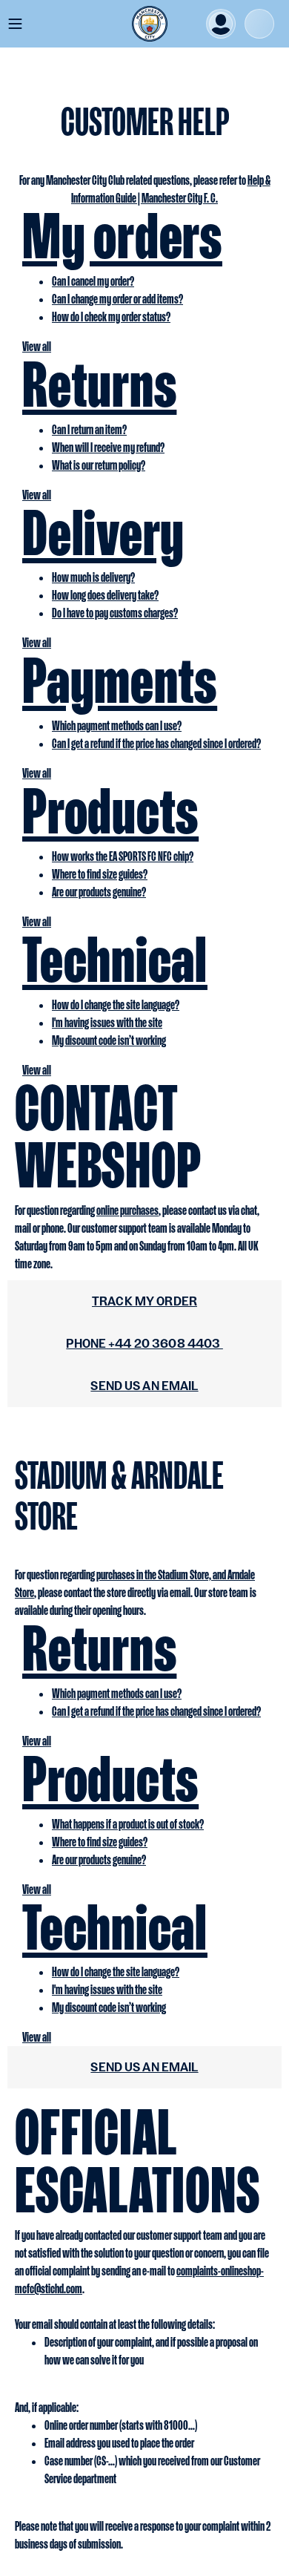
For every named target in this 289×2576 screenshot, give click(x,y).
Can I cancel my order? (93, 281)
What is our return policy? (99, 465)
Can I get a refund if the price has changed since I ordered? (156, 743)
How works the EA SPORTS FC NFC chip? (123, 856)
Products (110, 810)
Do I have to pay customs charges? (115, 613)
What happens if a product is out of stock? (128, 1824)
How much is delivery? (93, 577)
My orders (122, 235)
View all (37, 346)
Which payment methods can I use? (117, 725)
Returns (99, 384)
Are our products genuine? (99, 892)
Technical (115, 959)
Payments (120, 680)
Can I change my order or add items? (117, 299)
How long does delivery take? (105, 595)
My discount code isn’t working (109, 1040)
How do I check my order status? (111, 317)
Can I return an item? (89, 429)
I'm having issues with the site (107, 1022)
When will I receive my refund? (108, 447)
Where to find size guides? (100, 874)
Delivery (103, 532)
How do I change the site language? (116, 1004)
